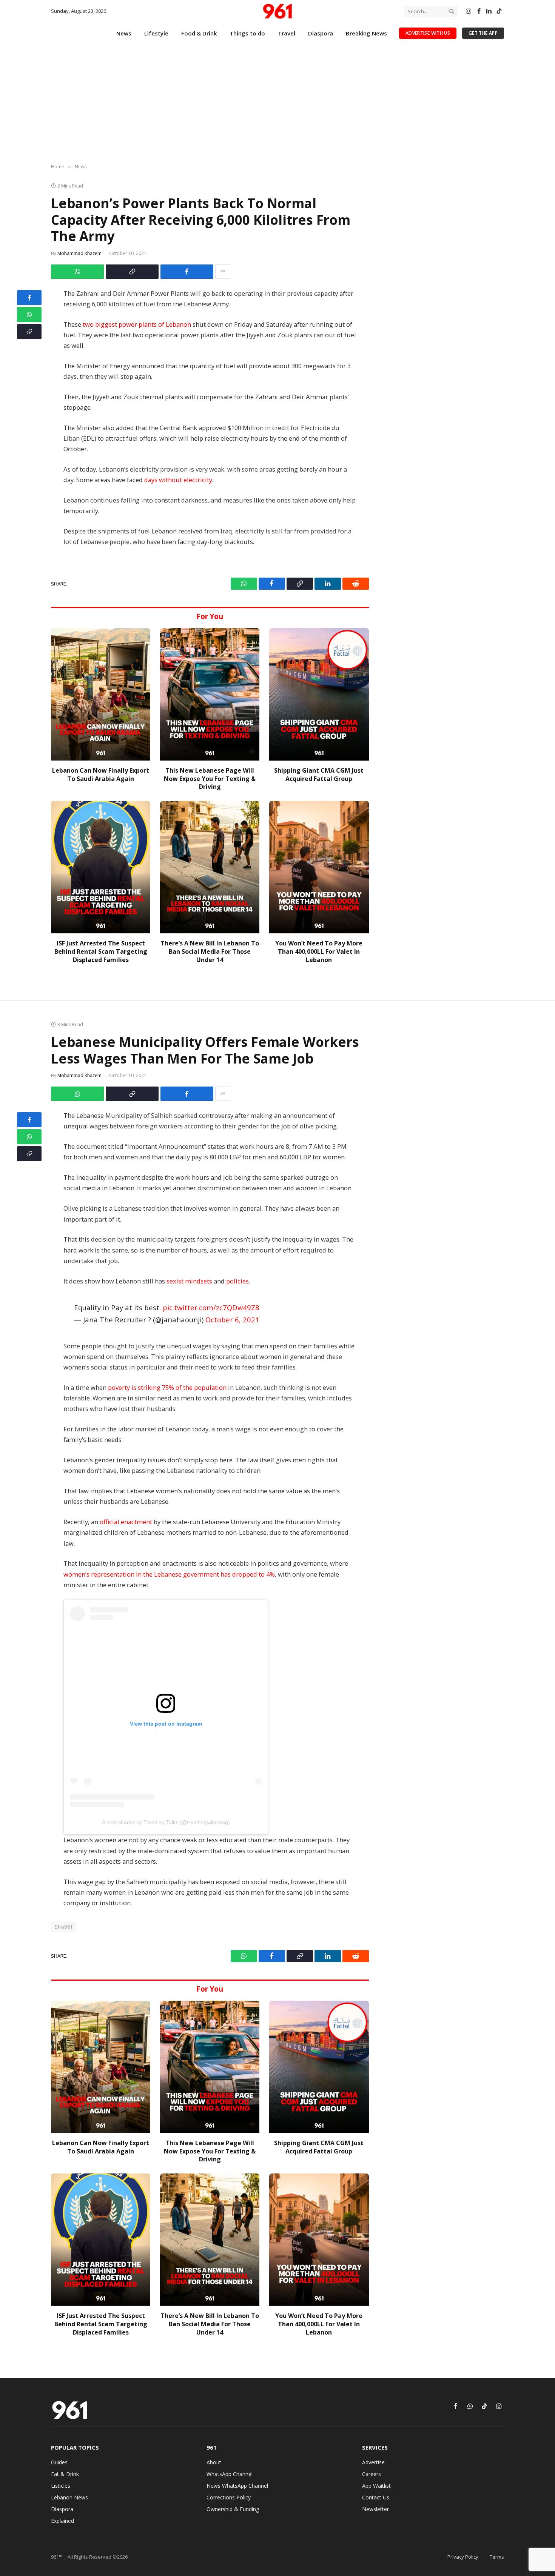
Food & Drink (199, 33)
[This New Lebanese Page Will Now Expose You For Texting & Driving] (210, 694)
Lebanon (178, 324)
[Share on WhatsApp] (77, 272)
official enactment (126, 1522)
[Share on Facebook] (187, 272)
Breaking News (366, 33)
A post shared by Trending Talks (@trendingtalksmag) (166, 1822)
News (124, 33)
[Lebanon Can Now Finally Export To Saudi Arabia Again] (101, 694)
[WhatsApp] (29, 315)
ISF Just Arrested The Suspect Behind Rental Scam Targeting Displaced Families (101, 952)
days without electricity (178, 480)
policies (237, 1281)
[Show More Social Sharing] (223, 272)
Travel (287, 33)
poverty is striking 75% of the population (167, 1387)
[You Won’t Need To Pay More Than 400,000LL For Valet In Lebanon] (319, 867)
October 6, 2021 (232, 1320)
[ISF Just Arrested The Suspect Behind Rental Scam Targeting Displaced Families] (101, 867)
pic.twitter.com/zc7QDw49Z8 (211, 1307)
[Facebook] (29, 298)
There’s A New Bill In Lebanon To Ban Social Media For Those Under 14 (210, 952)
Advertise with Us (428, 33)
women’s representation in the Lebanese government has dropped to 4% (169, 1574)
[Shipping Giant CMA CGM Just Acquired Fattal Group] (319, 694)
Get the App (483, 33)
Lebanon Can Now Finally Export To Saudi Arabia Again (101, 775)
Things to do (247, 33)
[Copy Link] (132, 272)
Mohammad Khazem (79, 253)
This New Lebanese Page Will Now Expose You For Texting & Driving (210, 779)
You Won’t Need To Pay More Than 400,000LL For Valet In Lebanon (319, 952)
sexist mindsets (189, 1281)
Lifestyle (156, 33)
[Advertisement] (277, 104)
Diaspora (321, 33)
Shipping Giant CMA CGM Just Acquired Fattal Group (319, 775)
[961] (277, 11)
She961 (64, 1927)
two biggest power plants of (123, 324)
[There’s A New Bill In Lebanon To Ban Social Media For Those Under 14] (210, 867)
